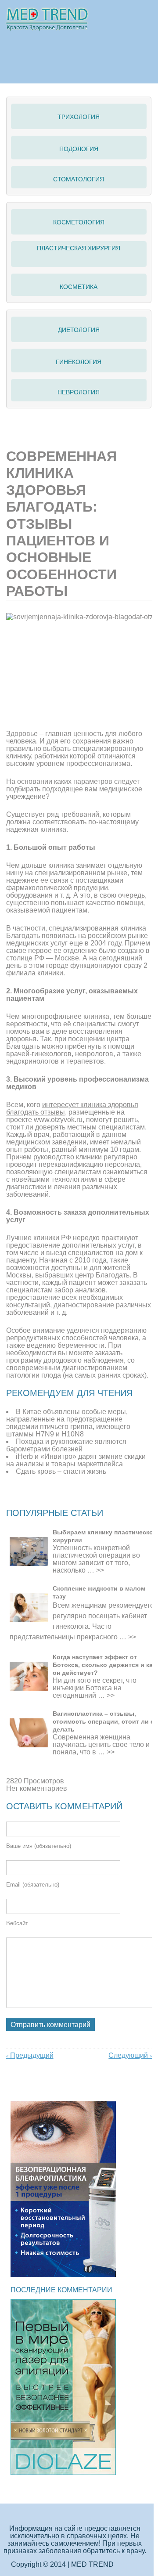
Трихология (79, 117)
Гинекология (79, 362)
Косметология (79, 222)
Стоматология (79, 179)
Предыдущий (30, 2055)
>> (100, 1570)
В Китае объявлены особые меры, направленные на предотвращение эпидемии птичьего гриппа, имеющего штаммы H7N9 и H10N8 (68, 1423)
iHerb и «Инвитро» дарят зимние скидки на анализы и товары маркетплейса (76, 1460)
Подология (79, 149)
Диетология (79, 330)
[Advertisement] (82, 1497)
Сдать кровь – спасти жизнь (61, 1471)
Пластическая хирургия (79, 248)
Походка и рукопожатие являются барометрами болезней (66, 1445)
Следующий (130, 2055)
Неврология (79, 392)
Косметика (79, 287)
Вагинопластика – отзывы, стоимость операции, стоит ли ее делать (105, 1721)
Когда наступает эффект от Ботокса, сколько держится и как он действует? (104, 1665)
